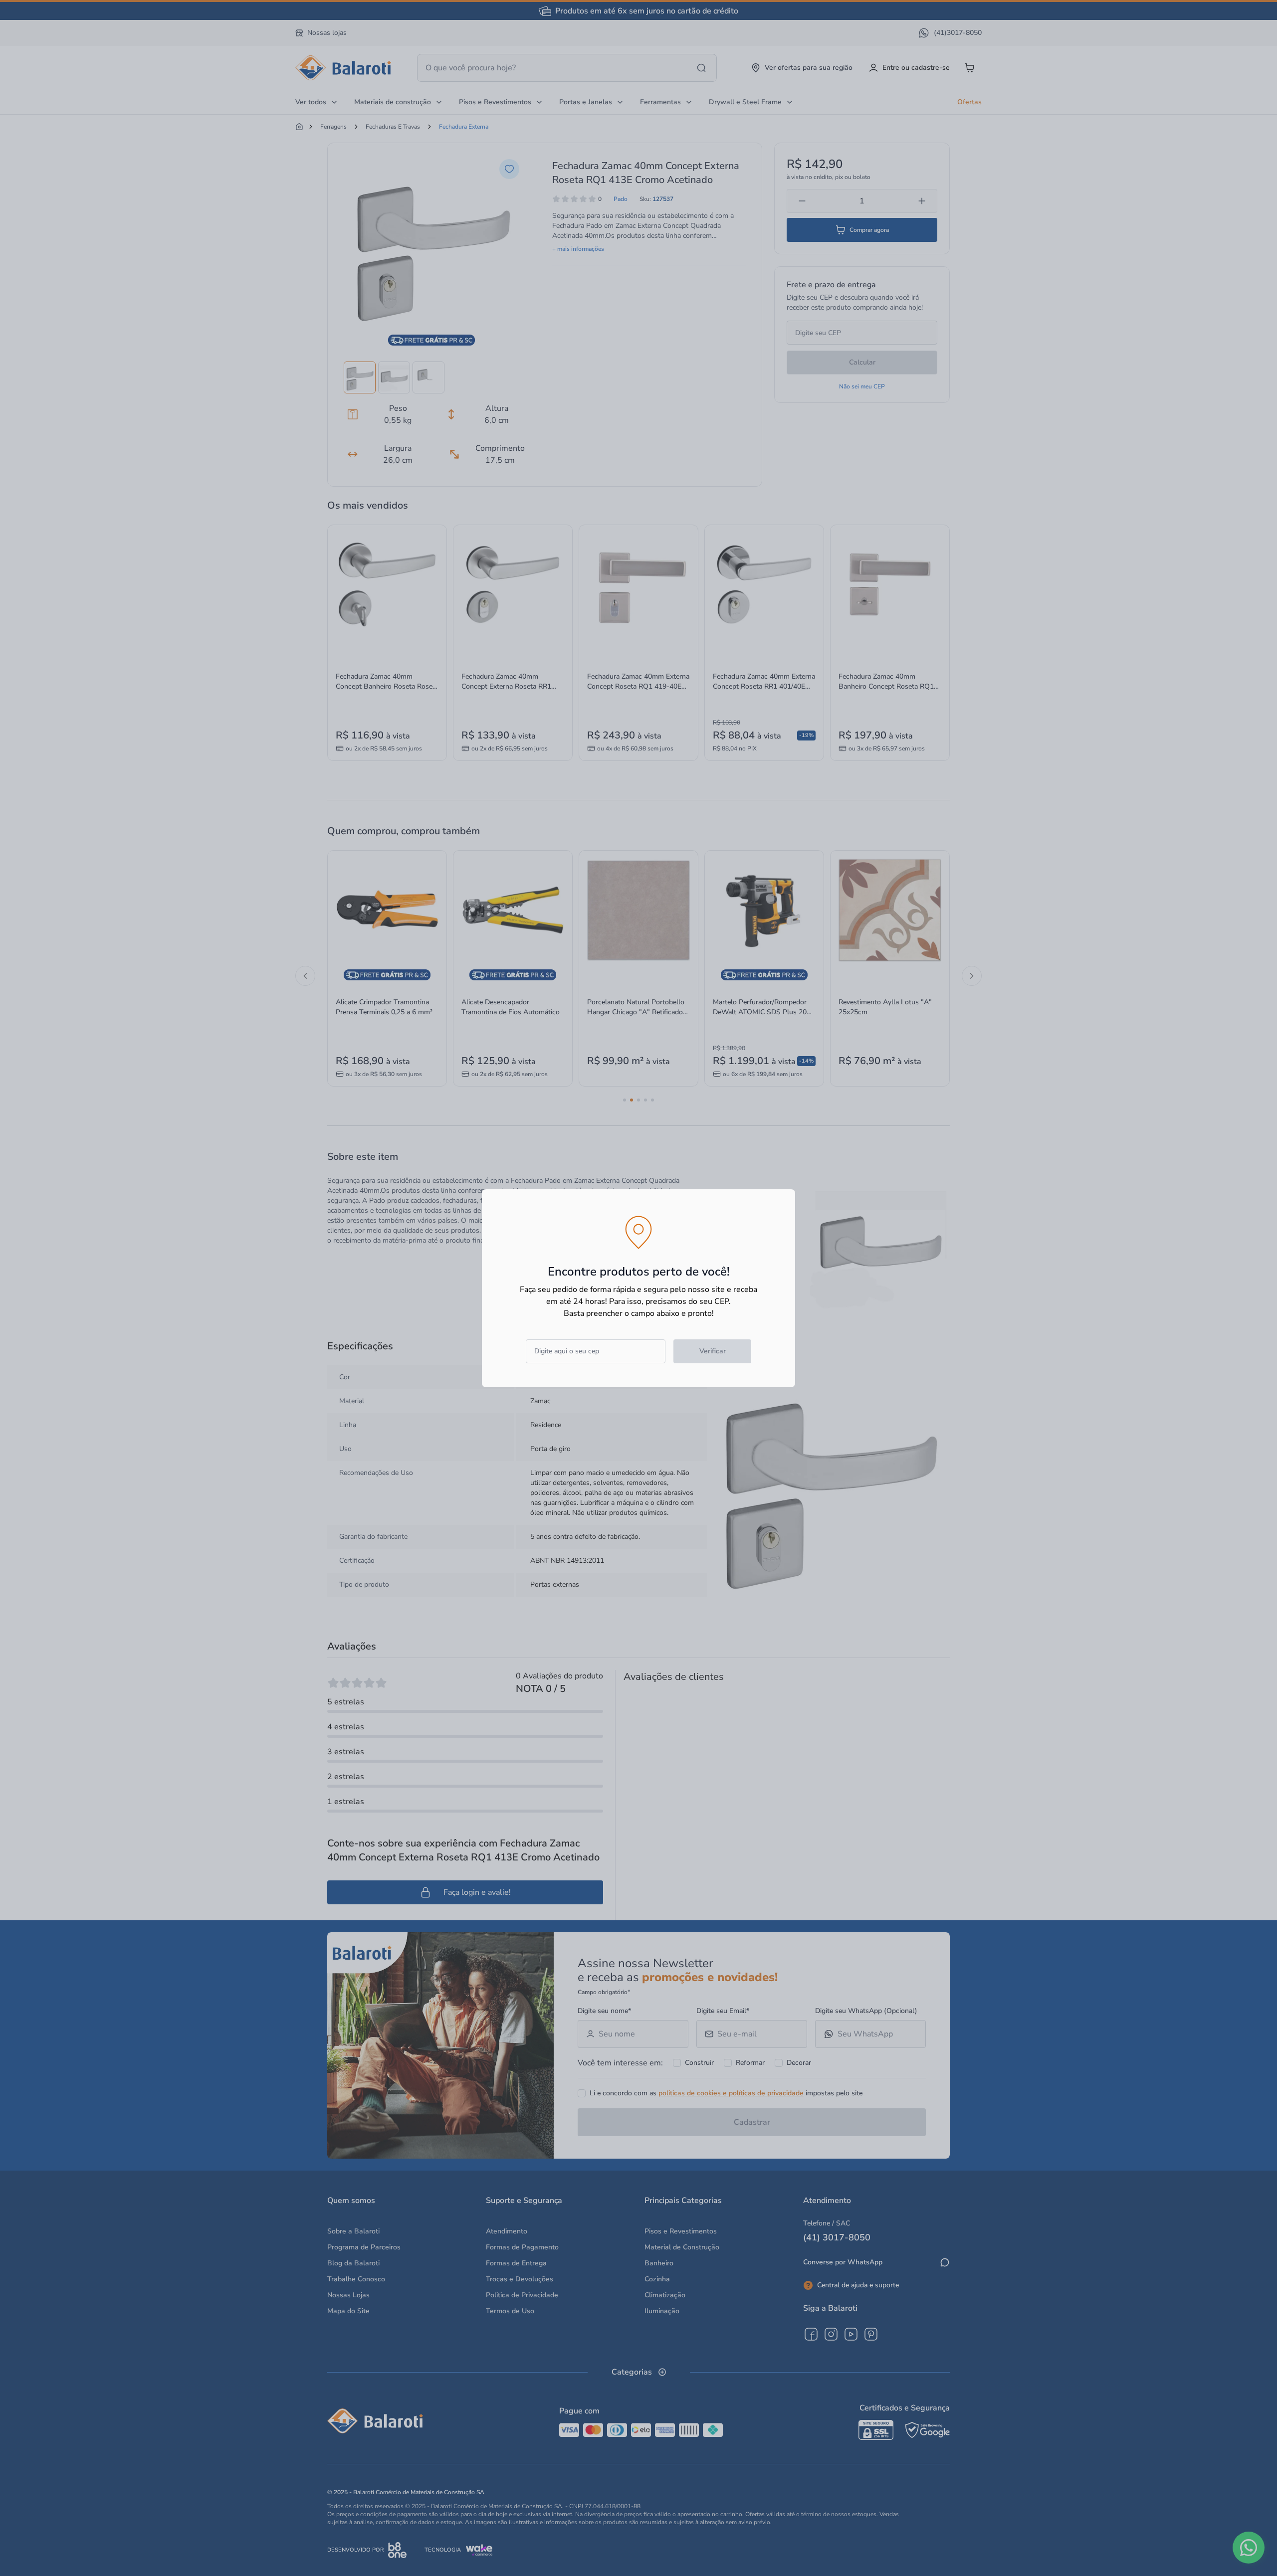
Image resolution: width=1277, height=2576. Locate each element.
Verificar (713, 1351)
